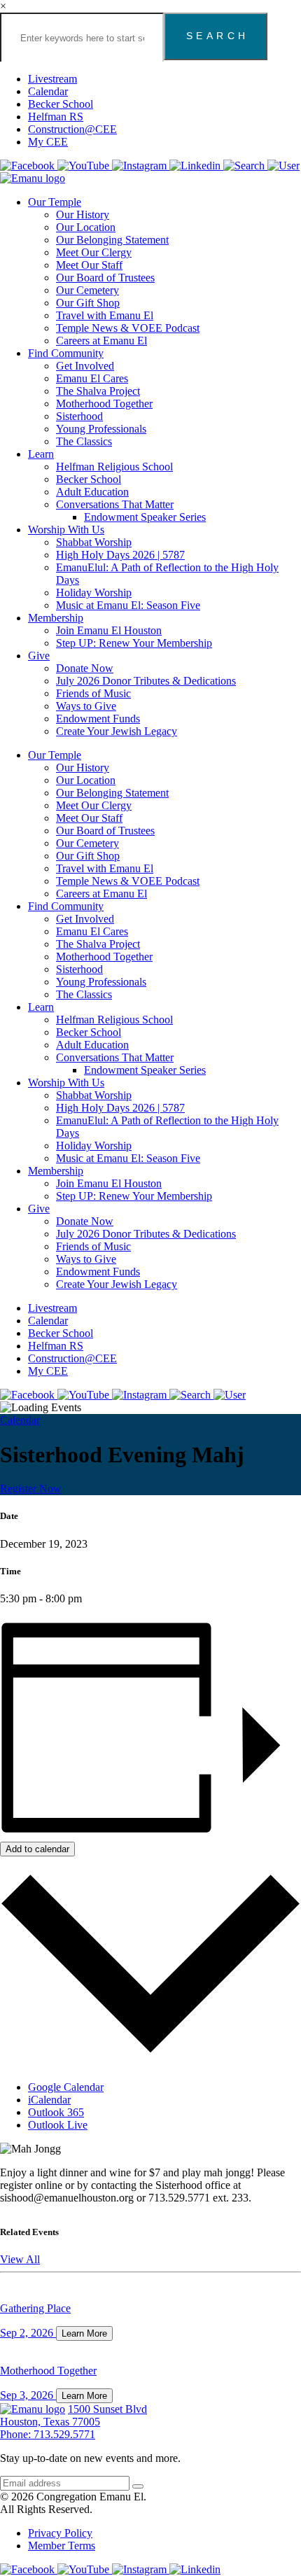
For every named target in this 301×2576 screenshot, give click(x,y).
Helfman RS (56, 117)
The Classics (84, 441)
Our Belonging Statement (112, 240)
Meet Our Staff (89, 265)
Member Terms (62, 2546)
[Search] (245, 166)
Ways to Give (86, 706)
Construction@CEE (72, 129)
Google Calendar (66, 2087)
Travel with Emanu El (105, 315)
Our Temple (55, 202)
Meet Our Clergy (94, 252)
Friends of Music (93, 693)
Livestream (52, 79)
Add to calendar (37, 1849)
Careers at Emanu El (101, 341)
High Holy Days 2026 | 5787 (120, 555)
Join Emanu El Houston (109, 630)
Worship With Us (66, 530)
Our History (83, 215)
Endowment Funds (98, 719)
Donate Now (85, 668)
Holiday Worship (94, 593)
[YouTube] (85, 166)
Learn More (84, 2333)
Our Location (86, 227)
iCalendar (49, 2100)
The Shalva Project (98, 391)
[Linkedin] (196, 166)
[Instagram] (141, 166)
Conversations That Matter (115, 504)
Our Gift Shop (88, 303)
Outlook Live (58, 2125)
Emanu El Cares (92, 378)
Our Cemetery (87, 290)
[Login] (283, 166)
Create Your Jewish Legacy (117, 731)
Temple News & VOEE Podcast (128, 328)
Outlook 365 (56, 2112)
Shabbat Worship (94, 542)
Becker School (61, 104)
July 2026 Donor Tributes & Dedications (146, 681)
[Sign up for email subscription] (138, 2486)
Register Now (31, 1489)
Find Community (66, 353)
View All (20, 2259)
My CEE (48, 142)
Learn (41, 454)
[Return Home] (33, 178)
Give (39, 656)
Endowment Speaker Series (145, 517)
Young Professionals (101, 429)
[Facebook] (29, 166)
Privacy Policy (60, 2533)
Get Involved (85, 366)
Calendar (48, 91)
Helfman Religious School (114, 467)
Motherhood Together (104, 404)
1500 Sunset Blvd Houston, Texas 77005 (73, 2415)
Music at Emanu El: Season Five (128, 605)
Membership (56, 618)
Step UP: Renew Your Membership (134, 643)
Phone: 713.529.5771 (48, 2434)
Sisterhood (79, 416)
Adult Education (92, 492)
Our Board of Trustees (105, 278)
